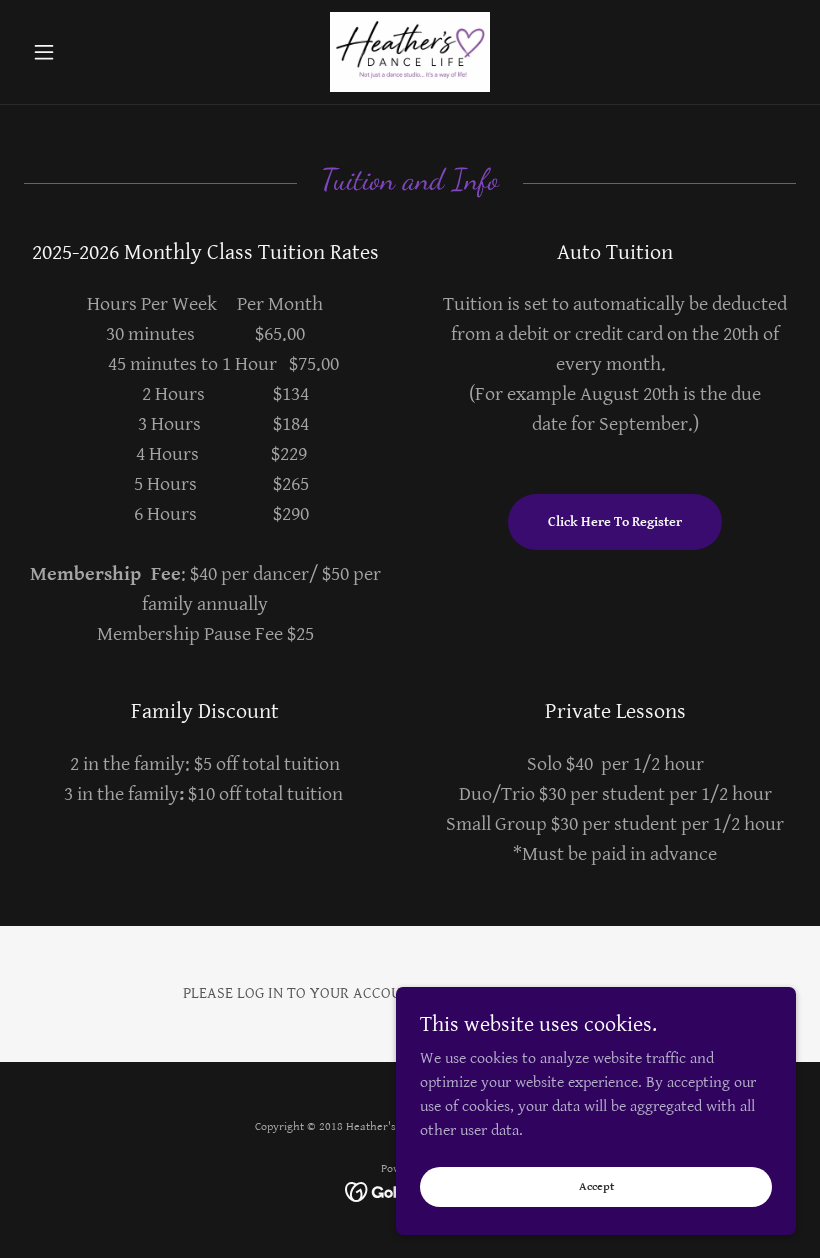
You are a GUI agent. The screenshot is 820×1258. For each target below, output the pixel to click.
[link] (410, 52)
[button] (82, 52)
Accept (596, 1186)
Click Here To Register (615, 522)
